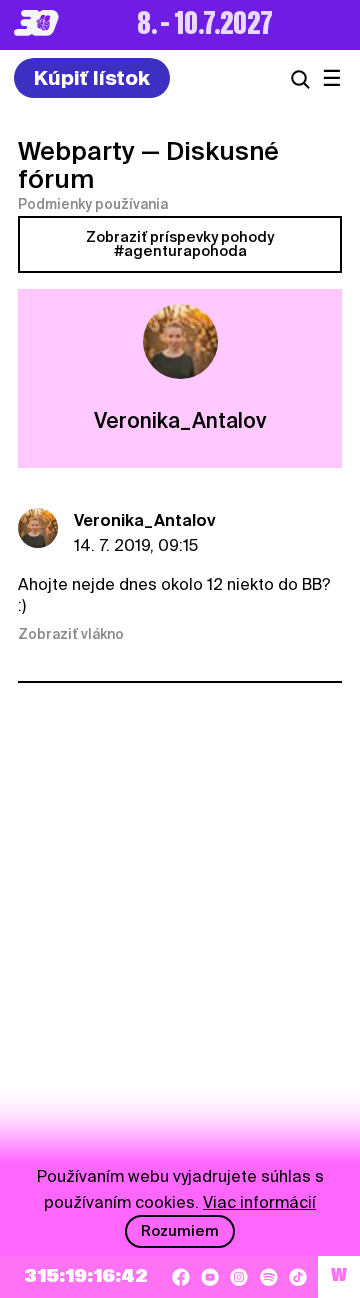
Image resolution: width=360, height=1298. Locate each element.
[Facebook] (181, 1277)
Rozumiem (180, 1231)
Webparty (76, 151)
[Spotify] (269, 1277)
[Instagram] (239, 1277)
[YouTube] (210, 1277)
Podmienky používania (93, 204)
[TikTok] (298, 1277)
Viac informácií (259, 1202)
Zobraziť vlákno (71, 634)
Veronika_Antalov (145, 520)
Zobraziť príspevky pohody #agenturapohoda (180, 244)
